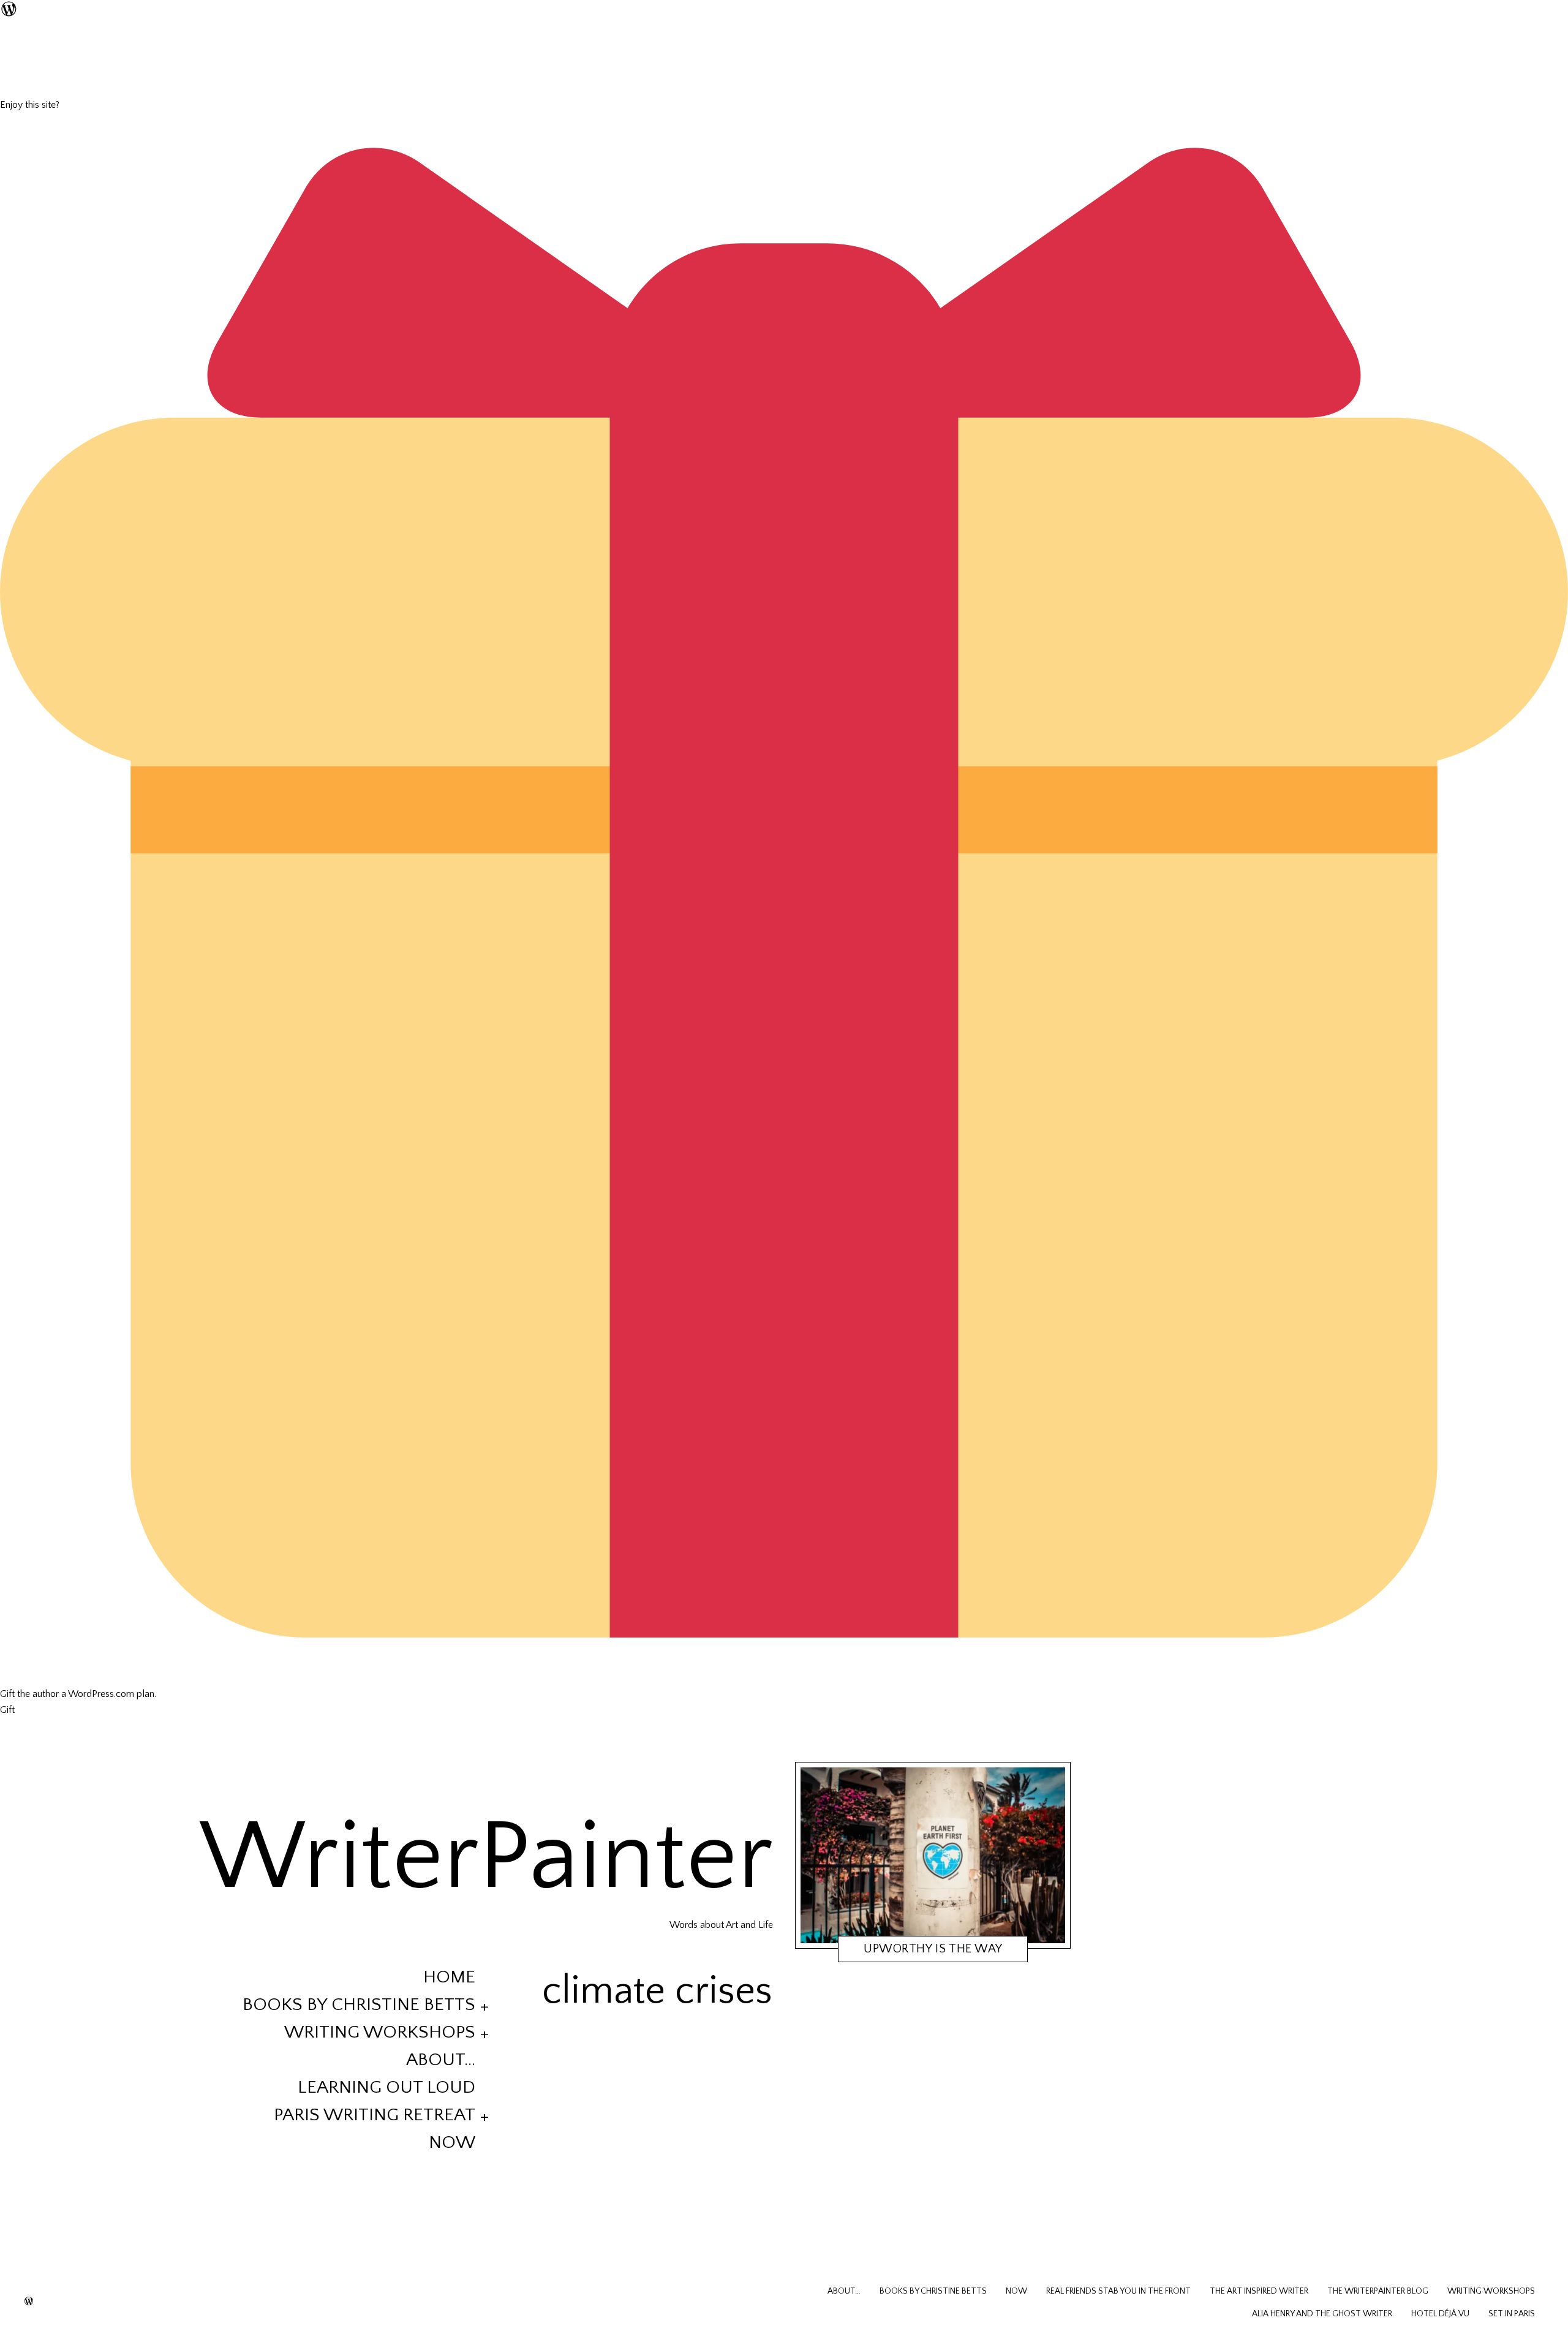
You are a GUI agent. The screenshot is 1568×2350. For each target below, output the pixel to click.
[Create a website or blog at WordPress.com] (29, 2302)
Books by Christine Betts (359, 2005)
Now (452, 2143)
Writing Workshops (380, 2032)
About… (441, 2060)
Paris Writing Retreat (375, 2115)
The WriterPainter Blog (1378, 2291)
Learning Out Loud (386, 2087)
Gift (7, 1710)
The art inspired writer (1259, 2291)
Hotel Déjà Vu (1440, 2314)
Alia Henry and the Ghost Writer (1322, 2314)
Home (449, 1977)
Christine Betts (938, 1951)
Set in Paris (1512, 2314)
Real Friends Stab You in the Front (1118, 2291)
